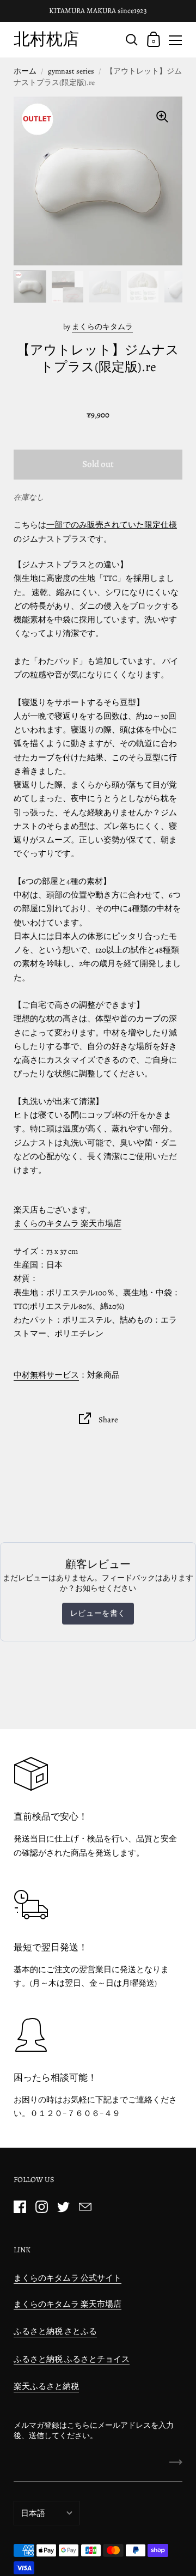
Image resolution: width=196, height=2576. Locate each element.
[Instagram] (41, 2207)
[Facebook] (20, 2207)
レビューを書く (98, 1613)
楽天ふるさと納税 (46, 2386)
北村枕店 (46, 39)
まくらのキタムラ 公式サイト (68, 2278)
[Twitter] (63, 2207)
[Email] (85, 2207)
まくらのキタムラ (102, 327)
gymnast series (71, 71)
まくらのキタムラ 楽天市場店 (68, 1223)
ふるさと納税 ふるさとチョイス (72, 2359)
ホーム (25, 71)
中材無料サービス (46, 1375)
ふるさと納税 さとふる (55, 2331)
